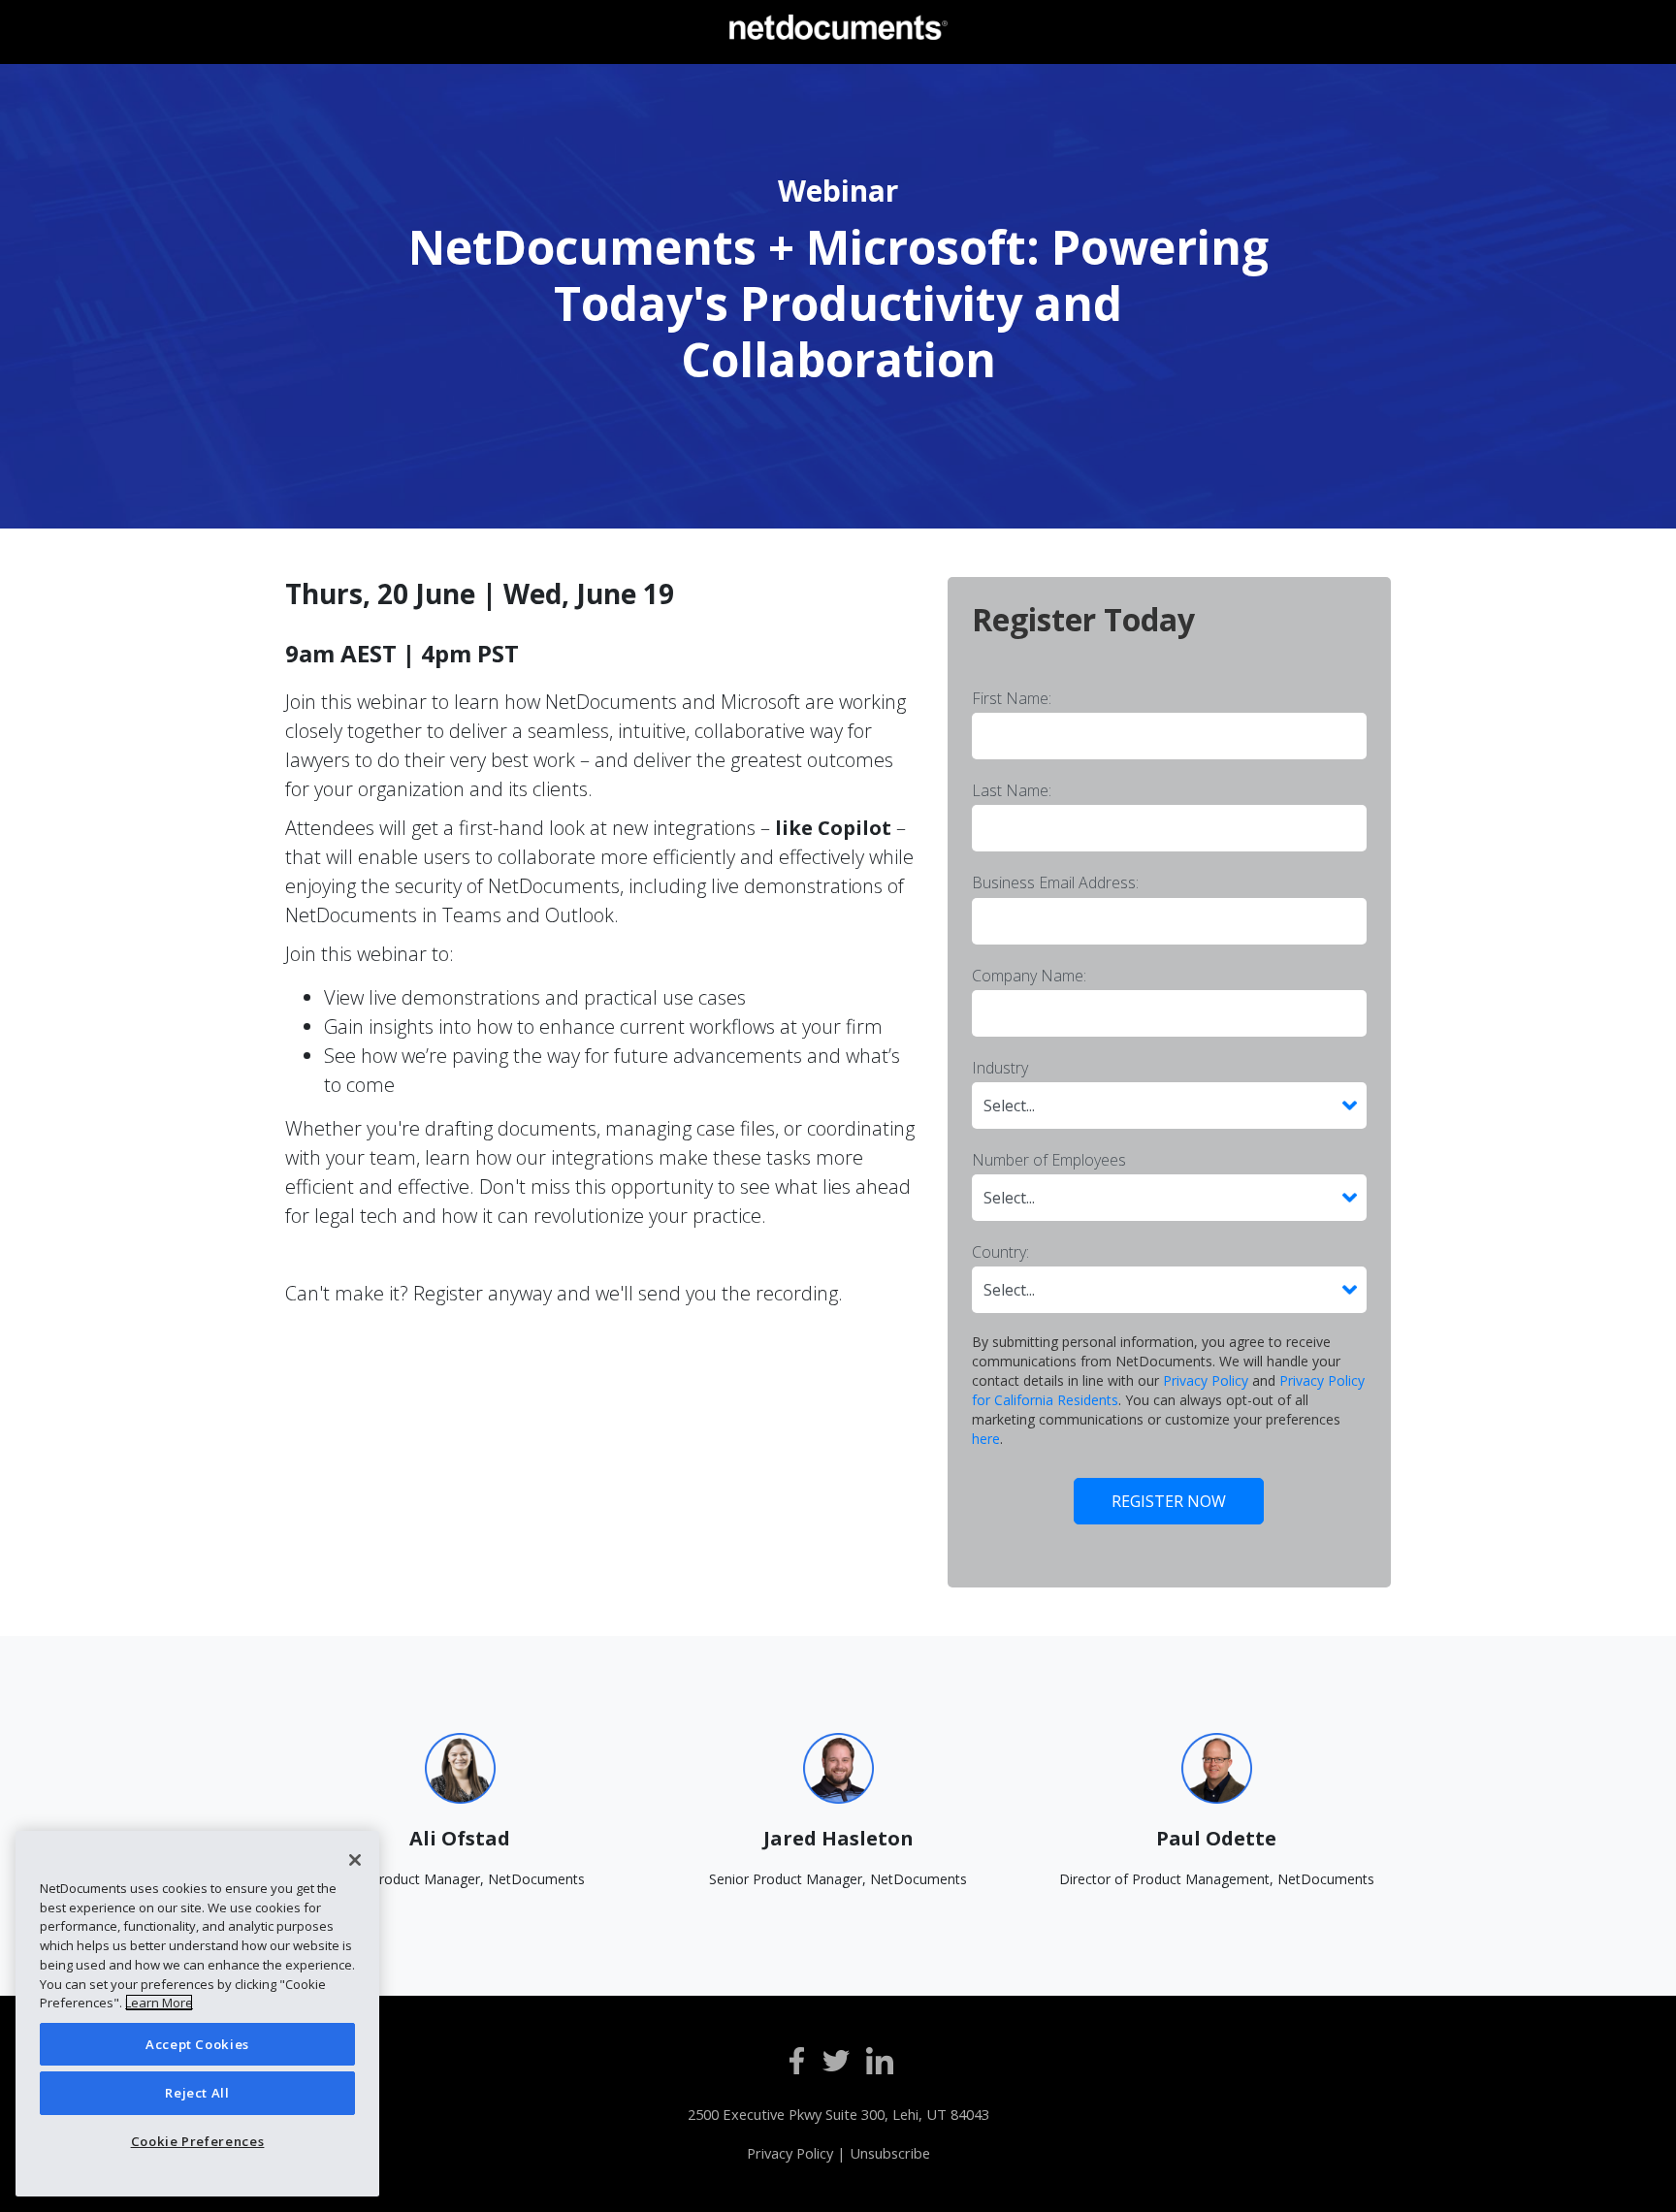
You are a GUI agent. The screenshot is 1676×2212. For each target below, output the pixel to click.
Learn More (159, 2003)
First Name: (1012, 698)
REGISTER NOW (1169, 1501)
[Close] (355, 1860)
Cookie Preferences (198, 2141)
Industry (1000, 1068)
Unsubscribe (890, 2153)
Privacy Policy (1206, 1380)
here (986, 1439)
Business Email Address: (1055, 882)
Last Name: (1012, 790)
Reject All (197, 2093)
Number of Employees (1049, 1160)
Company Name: (1029, 976)
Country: (1000, 1252)
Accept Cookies (197, 2044)
